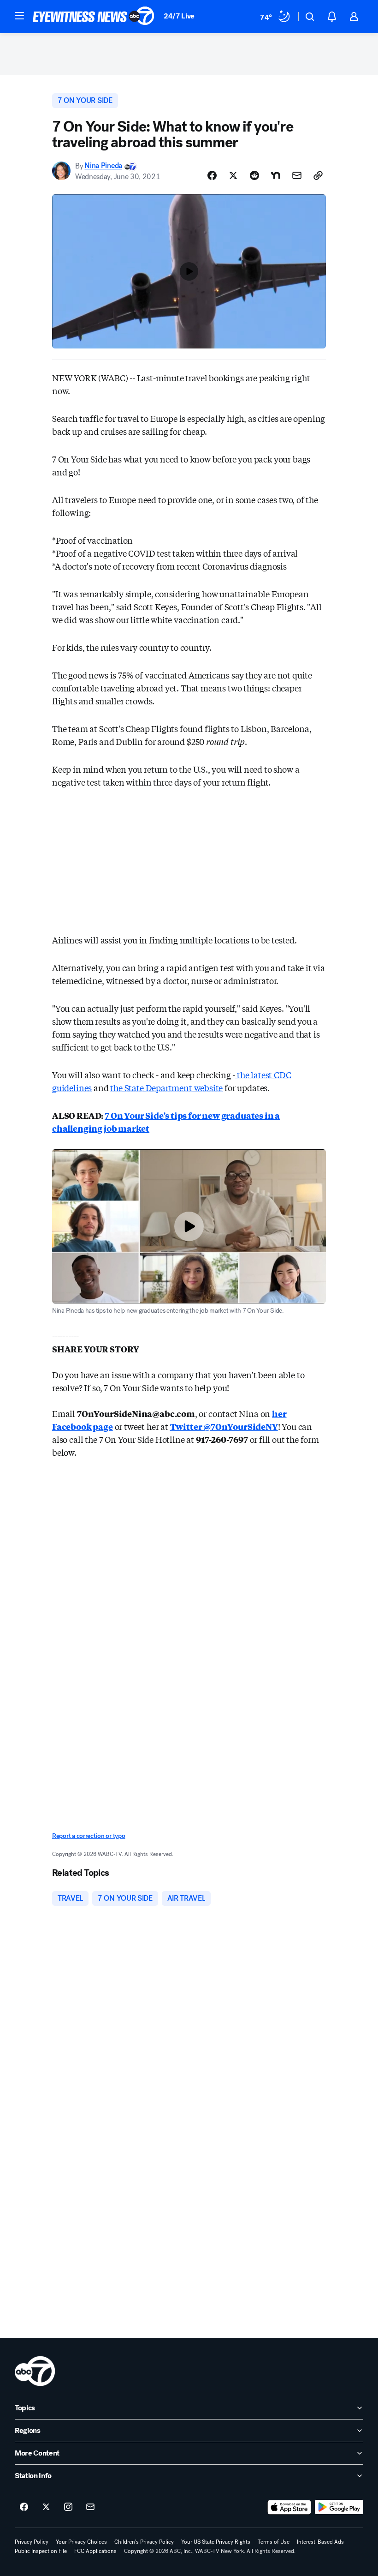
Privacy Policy (32, 2542)
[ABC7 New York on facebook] (24, 2507)
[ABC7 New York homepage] (94, 17)
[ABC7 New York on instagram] (68, 2507)
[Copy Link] (318, 175)
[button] (19, 16)
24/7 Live (179, 16)
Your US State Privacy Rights (216, 2542)
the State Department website (166, 1087)
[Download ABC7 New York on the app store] (289, 2507)
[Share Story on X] (233, 175)
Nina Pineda (103, 166)
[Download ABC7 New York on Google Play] (339, 2507)
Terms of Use (274, 2542)
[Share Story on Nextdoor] (276, 175)
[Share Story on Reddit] (254, 175)
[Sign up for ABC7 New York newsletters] (90, 2507)
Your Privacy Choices (81, 2542)
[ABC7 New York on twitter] (46, 2507)
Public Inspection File (41, 2551)
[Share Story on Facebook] (212, 175)
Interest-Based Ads (320, 2542)
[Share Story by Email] (297, 175)
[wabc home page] (35, 2371)
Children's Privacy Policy (144, 2542)
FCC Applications (95, 2551)
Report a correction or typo (89, 1836)
